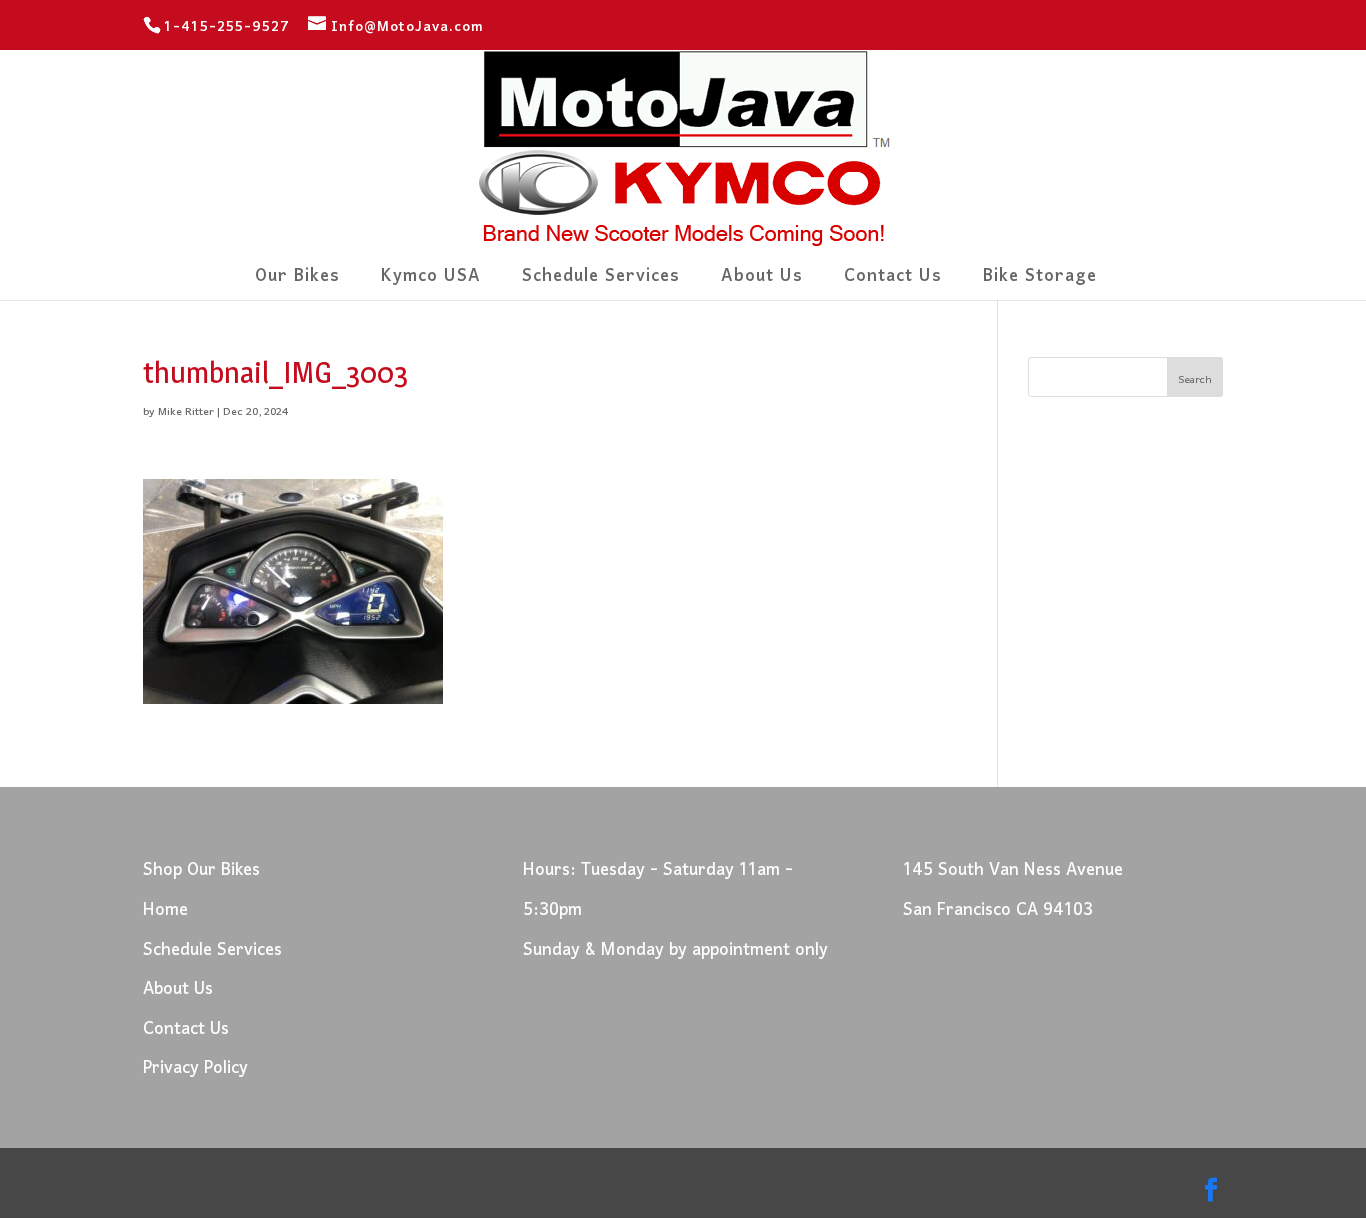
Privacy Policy (195, 1068)
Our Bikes (297, 282)
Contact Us (893, 282)
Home (165, 910)
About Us (762, 282)
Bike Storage (1040, 282)
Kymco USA (431, 282)
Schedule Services (601, 282)
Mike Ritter (186, 412)
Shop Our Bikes (201, 870)
